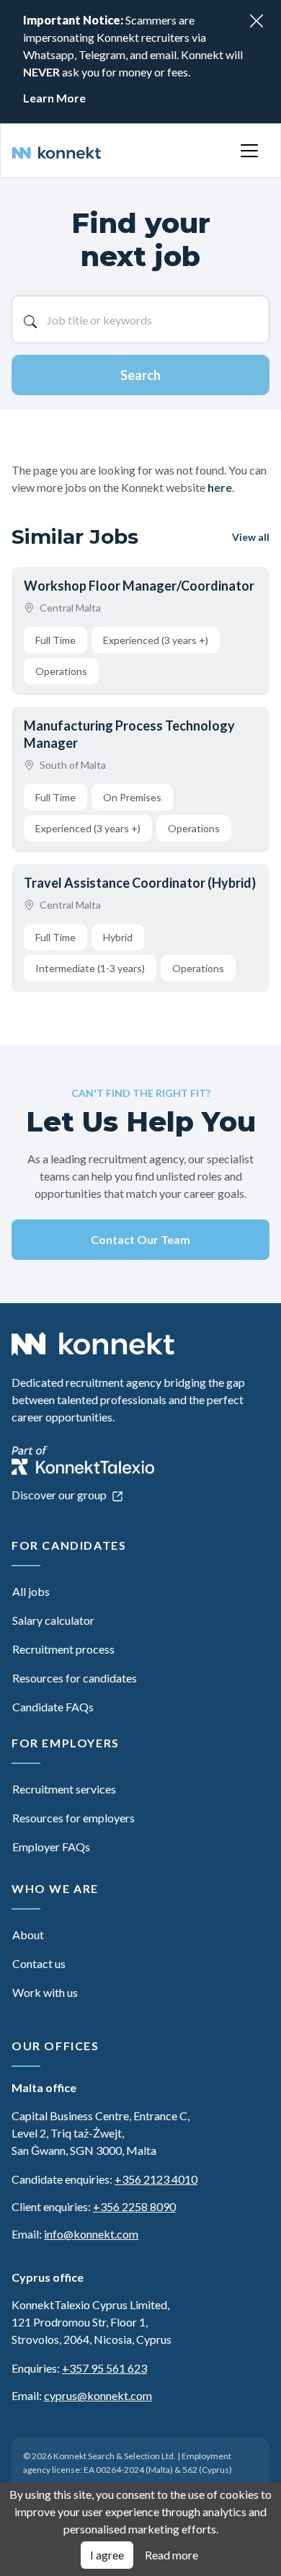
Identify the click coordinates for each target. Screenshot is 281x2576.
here (220, 487)
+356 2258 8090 (134, 2206)
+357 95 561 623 (104, 2368)
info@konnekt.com (91, 2234)
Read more (171, 2555)
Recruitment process (63, 1649)
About (28, 1935)
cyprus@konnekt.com (98, 2395)
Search (140, 375)
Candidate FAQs (53, 1707)
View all (251, 537)
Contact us (39, 1963)
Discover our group (60, 1495)
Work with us (45, 1992)
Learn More (54, 98)
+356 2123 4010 (156, 2179)
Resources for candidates (75, 1678)
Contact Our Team (140, 1239)
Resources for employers (73, 1818)
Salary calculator (53, 1620)
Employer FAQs (51, 1847)
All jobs (31, 1591)
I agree (107, 2555)
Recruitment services (64, 1789)
